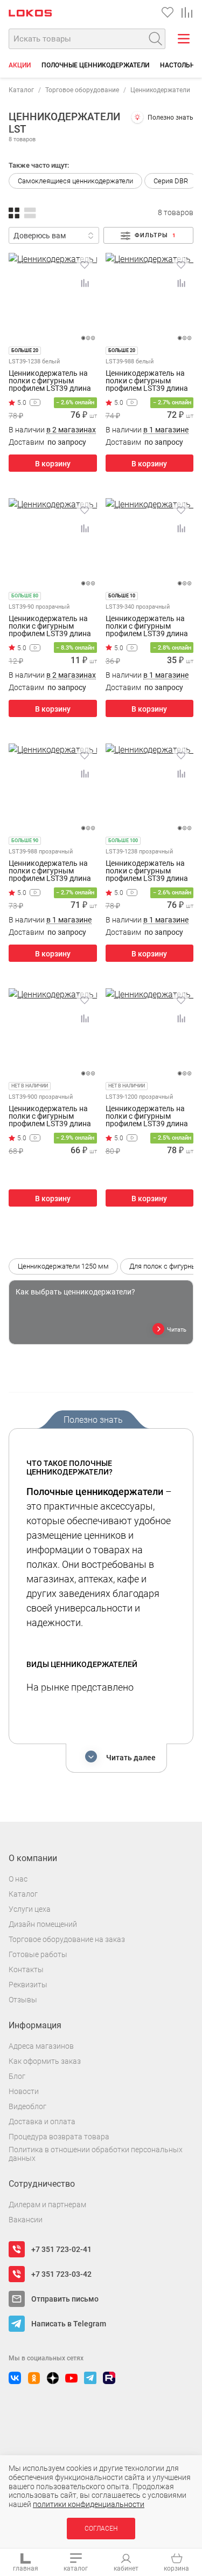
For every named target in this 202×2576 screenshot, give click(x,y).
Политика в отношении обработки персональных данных (96, 2154)
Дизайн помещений (43, 1924)
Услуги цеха (30, 1909)
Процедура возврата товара (59, 2137)
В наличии (52, 430)
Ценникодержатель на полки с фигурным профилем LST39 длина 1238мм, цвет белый (50, 381)
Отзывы (23, 2000)
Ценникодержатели (160, 90)
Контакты (26, 1969)
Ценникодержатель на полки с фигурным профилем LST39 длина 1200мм (147, 1116)
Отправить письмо (65, 2299)
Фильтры (155, 235)
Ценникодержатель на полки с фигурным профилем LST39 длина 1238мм (147, 871)
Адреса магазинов (41, 2046)
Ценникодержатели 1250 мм (63, 1266)
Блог (17, 2076)
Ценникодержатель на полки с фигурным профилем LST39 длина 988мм (50, 871)
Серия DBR (171, 181)
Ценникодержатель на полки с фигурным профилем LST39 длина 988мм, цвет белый (147, 381)
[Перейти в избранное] (168, 12)
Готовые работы (38, 1954)
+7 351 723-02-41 (61, 2249)
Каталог (21, 90)
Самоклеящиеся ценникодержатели (75, 181)
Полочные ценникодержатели (95, 65)
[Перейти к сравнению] (187, 12)
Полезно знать (170, 118)
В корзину (53, 464)
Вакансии (26, 2220)
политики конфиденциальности (89, 2504)
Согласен (101, 2529)
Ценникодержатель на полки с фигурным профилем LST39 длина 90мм (50, 626)
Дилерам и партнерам (47, 2205)
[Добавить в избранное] (85, 265)
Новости (24, 2091)
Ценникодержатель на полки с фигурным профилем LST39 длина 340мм (147, 626)
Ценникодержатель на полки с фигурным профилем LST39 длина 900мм (50, 1116)
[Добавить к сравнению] (85, 283)
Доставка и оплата (42, 2122)
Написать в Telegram (69, 2324)
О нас (18, 1879)
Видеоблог (27, 2106)
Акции (20, 65)
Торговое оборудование (82, 90)
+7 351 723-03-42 (61, 2274)
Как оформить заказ (45, 2061)
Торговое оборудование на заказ (67, 1939)
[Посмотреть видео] (35, 402)
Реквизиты (28, 1985)
